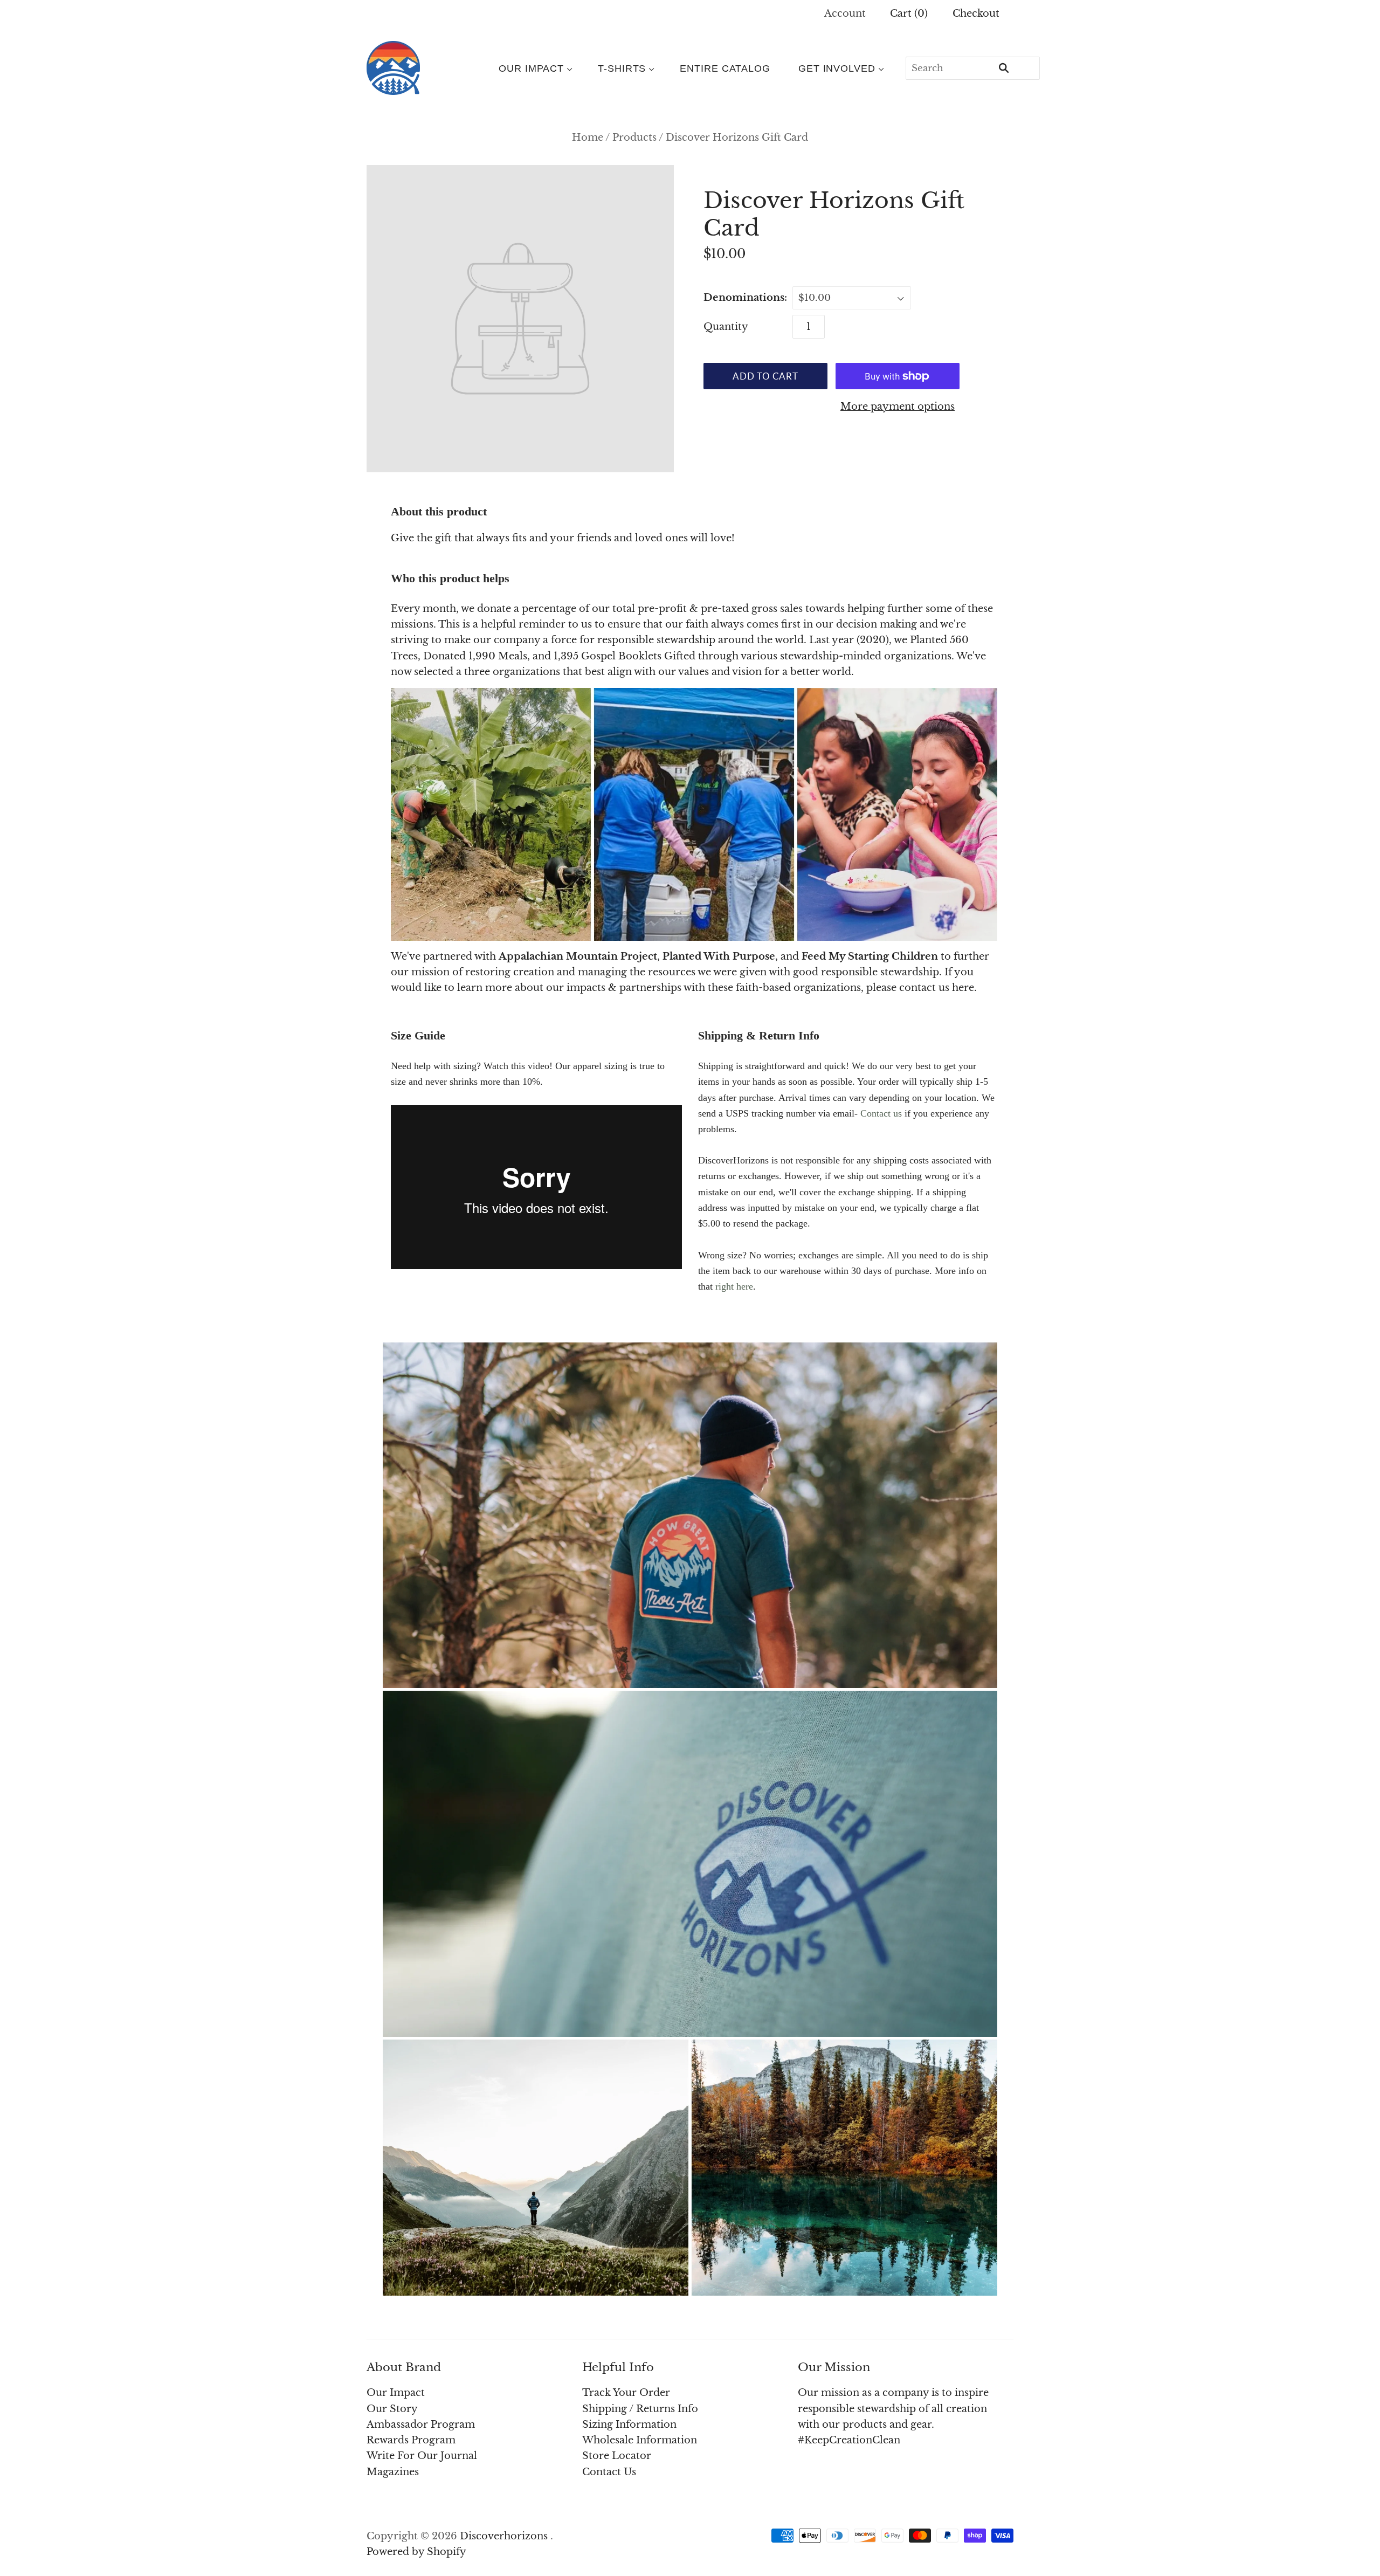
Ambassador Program (421, 2425)
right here (734, 1286)
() (909, 13)
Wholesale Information (640, 2440)
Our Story (392, 2409)
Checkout (976, 13)
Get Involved (837, 68)
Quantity (726, 327)
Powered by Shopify (416, 2552)
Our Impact (531, 68)
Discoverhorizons (504, 2536)
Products (634, 137)
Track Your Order (626, 2393)
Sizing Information (629, 2425)
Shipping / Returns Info (640, 2409)
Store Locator (617, 2456)
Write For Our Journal (422, 2456)
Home (588, 137)
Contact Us (609, 2472)
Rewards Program (411, 2440)
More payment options (898, 407)
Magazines (393, 2472)
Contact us (881, 1113)
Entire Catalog (725, 68)
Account (845, 13)
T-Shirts (622, 68)
